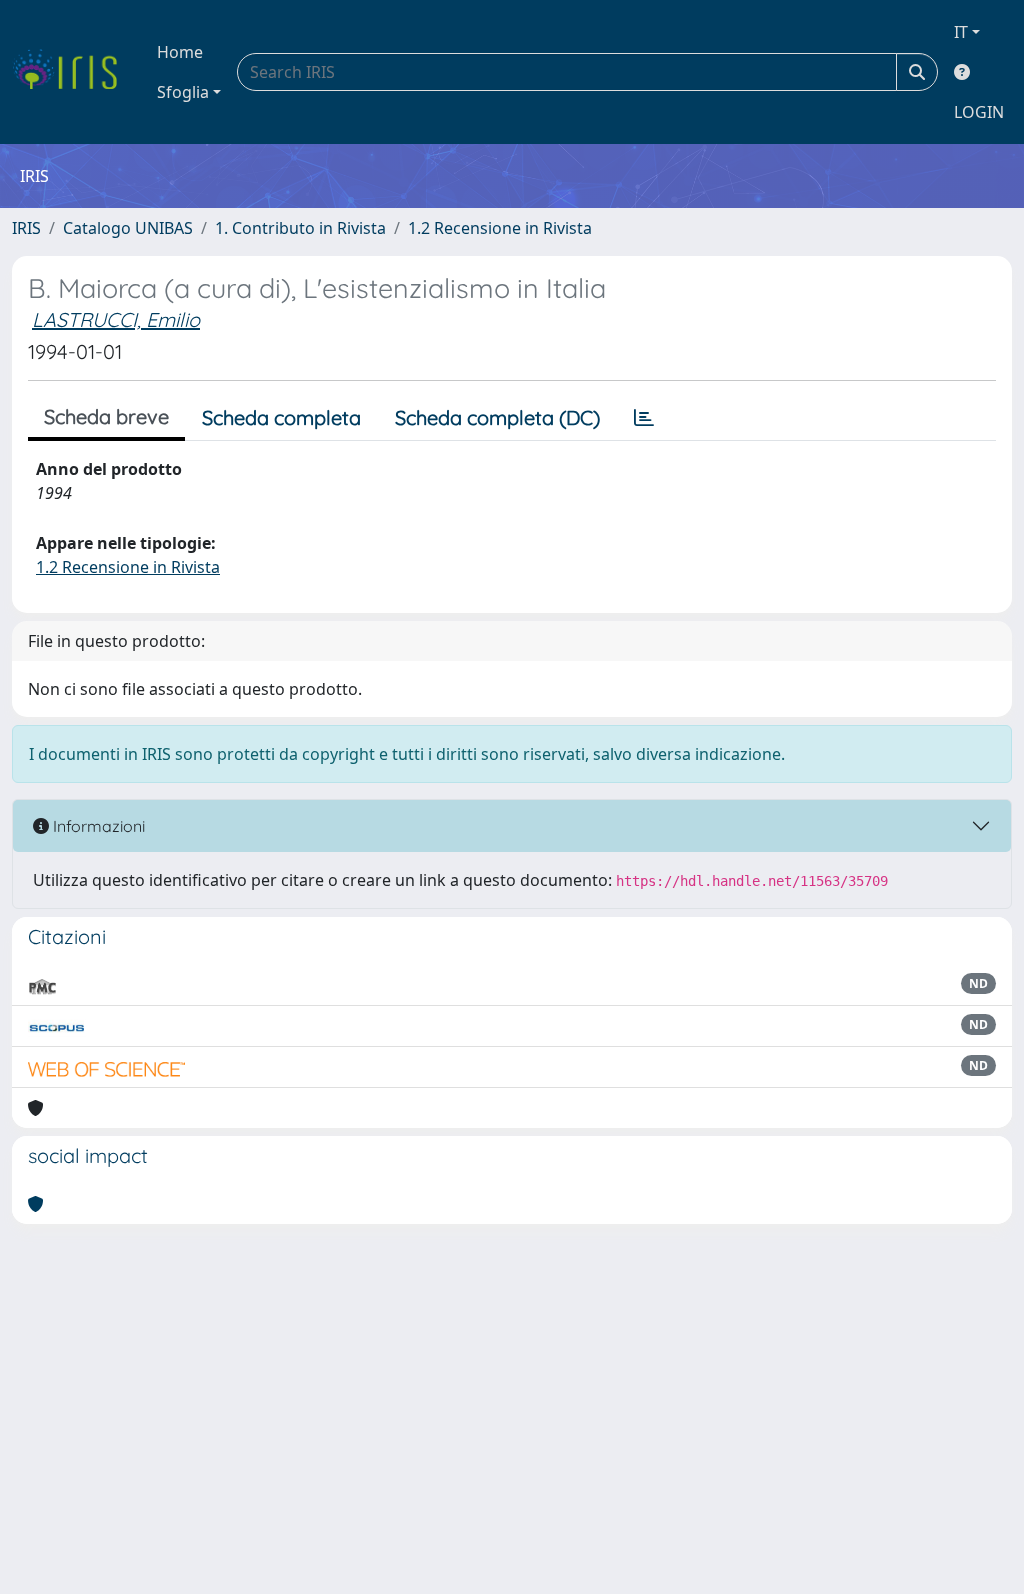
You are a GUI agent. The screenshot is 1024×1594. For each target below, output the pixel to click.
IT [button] (961, 32)
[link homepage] (72, 72)
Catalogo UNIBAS (128, 228)
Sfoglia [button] (183, 92)
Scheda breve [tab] (106, 416)
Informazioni (97, 826)
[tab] (644, 418)
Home (180, 52)
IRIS (26, 228)
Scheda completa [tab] (281, 417)
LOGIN (979, 112)
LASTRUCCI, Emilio (116, 319)
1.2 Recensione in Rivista (500, 228)
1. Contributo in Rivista (300, 228)
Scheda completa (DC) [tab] (497, 417)
